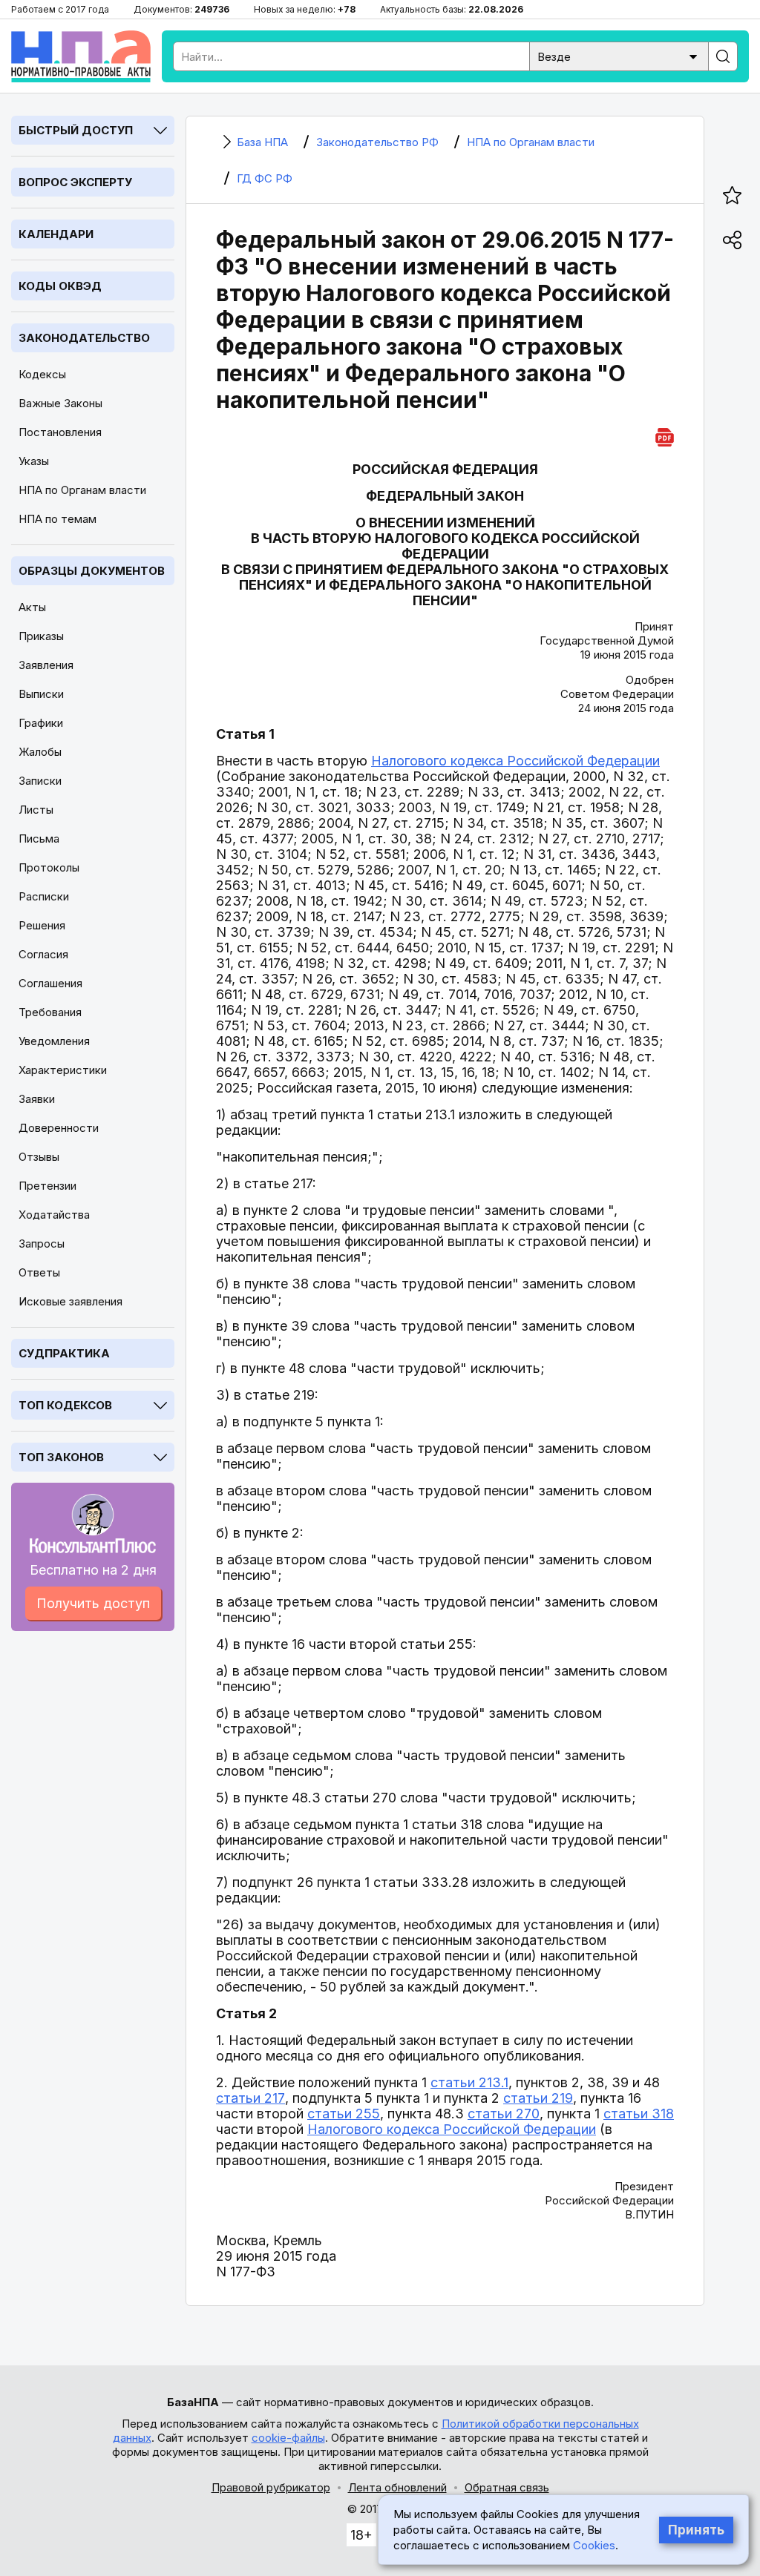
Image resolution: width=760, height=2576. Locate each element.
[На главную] (81, 56)
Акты (32, 607)
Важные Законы (60, 403)
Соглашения (50, 983)
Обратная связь (507, 2487)
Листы (36, 810)
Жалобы (40, 752)
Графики (41, 723)
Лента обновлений (397, 2487)
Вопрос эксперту (75, 182)
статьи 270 (504, 2114)
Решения (42, 925)
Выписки (41, 694)
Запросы (42, 1243)
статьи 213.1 (469, 2082)
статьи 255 (344, 2114)
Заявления (46, 665)
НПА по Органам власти (82, 490)
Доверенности (59, 1128)
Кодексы (42, 374)
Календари (56, 234)
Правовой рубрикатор (271, 2487)
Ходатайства (54, 1215)
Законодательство (84, 338)
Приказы (41, 636)
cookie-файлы (288, 2438)
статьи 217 (250, 2098)
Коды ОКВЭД (60, 286)
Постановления (60, 432)
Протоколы (49, 867)
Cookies (594, 2545)
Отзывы (39, 1157)
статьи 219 (538, 2098)
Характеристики (63, 1070)
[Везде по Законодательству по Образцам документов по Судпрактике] (619, 55)
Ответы (39, 1272)
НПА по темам (58, 519)
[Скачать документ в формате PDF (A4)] (665, 435)
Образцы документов (92, 571)
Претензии (47, 1186)
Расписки (44, 896)
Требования (50, 1012)
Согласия (43, 954)
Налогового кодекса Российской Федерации (515, 761)
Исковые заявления (71, 1301)
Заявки (37, 1099)
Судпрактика (64, 1353)
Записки (40, 781)
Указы (34, 461)
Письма (39, 839)
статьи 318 (639, 2114)
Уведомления (54, 1041)
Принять (696, 2530)
